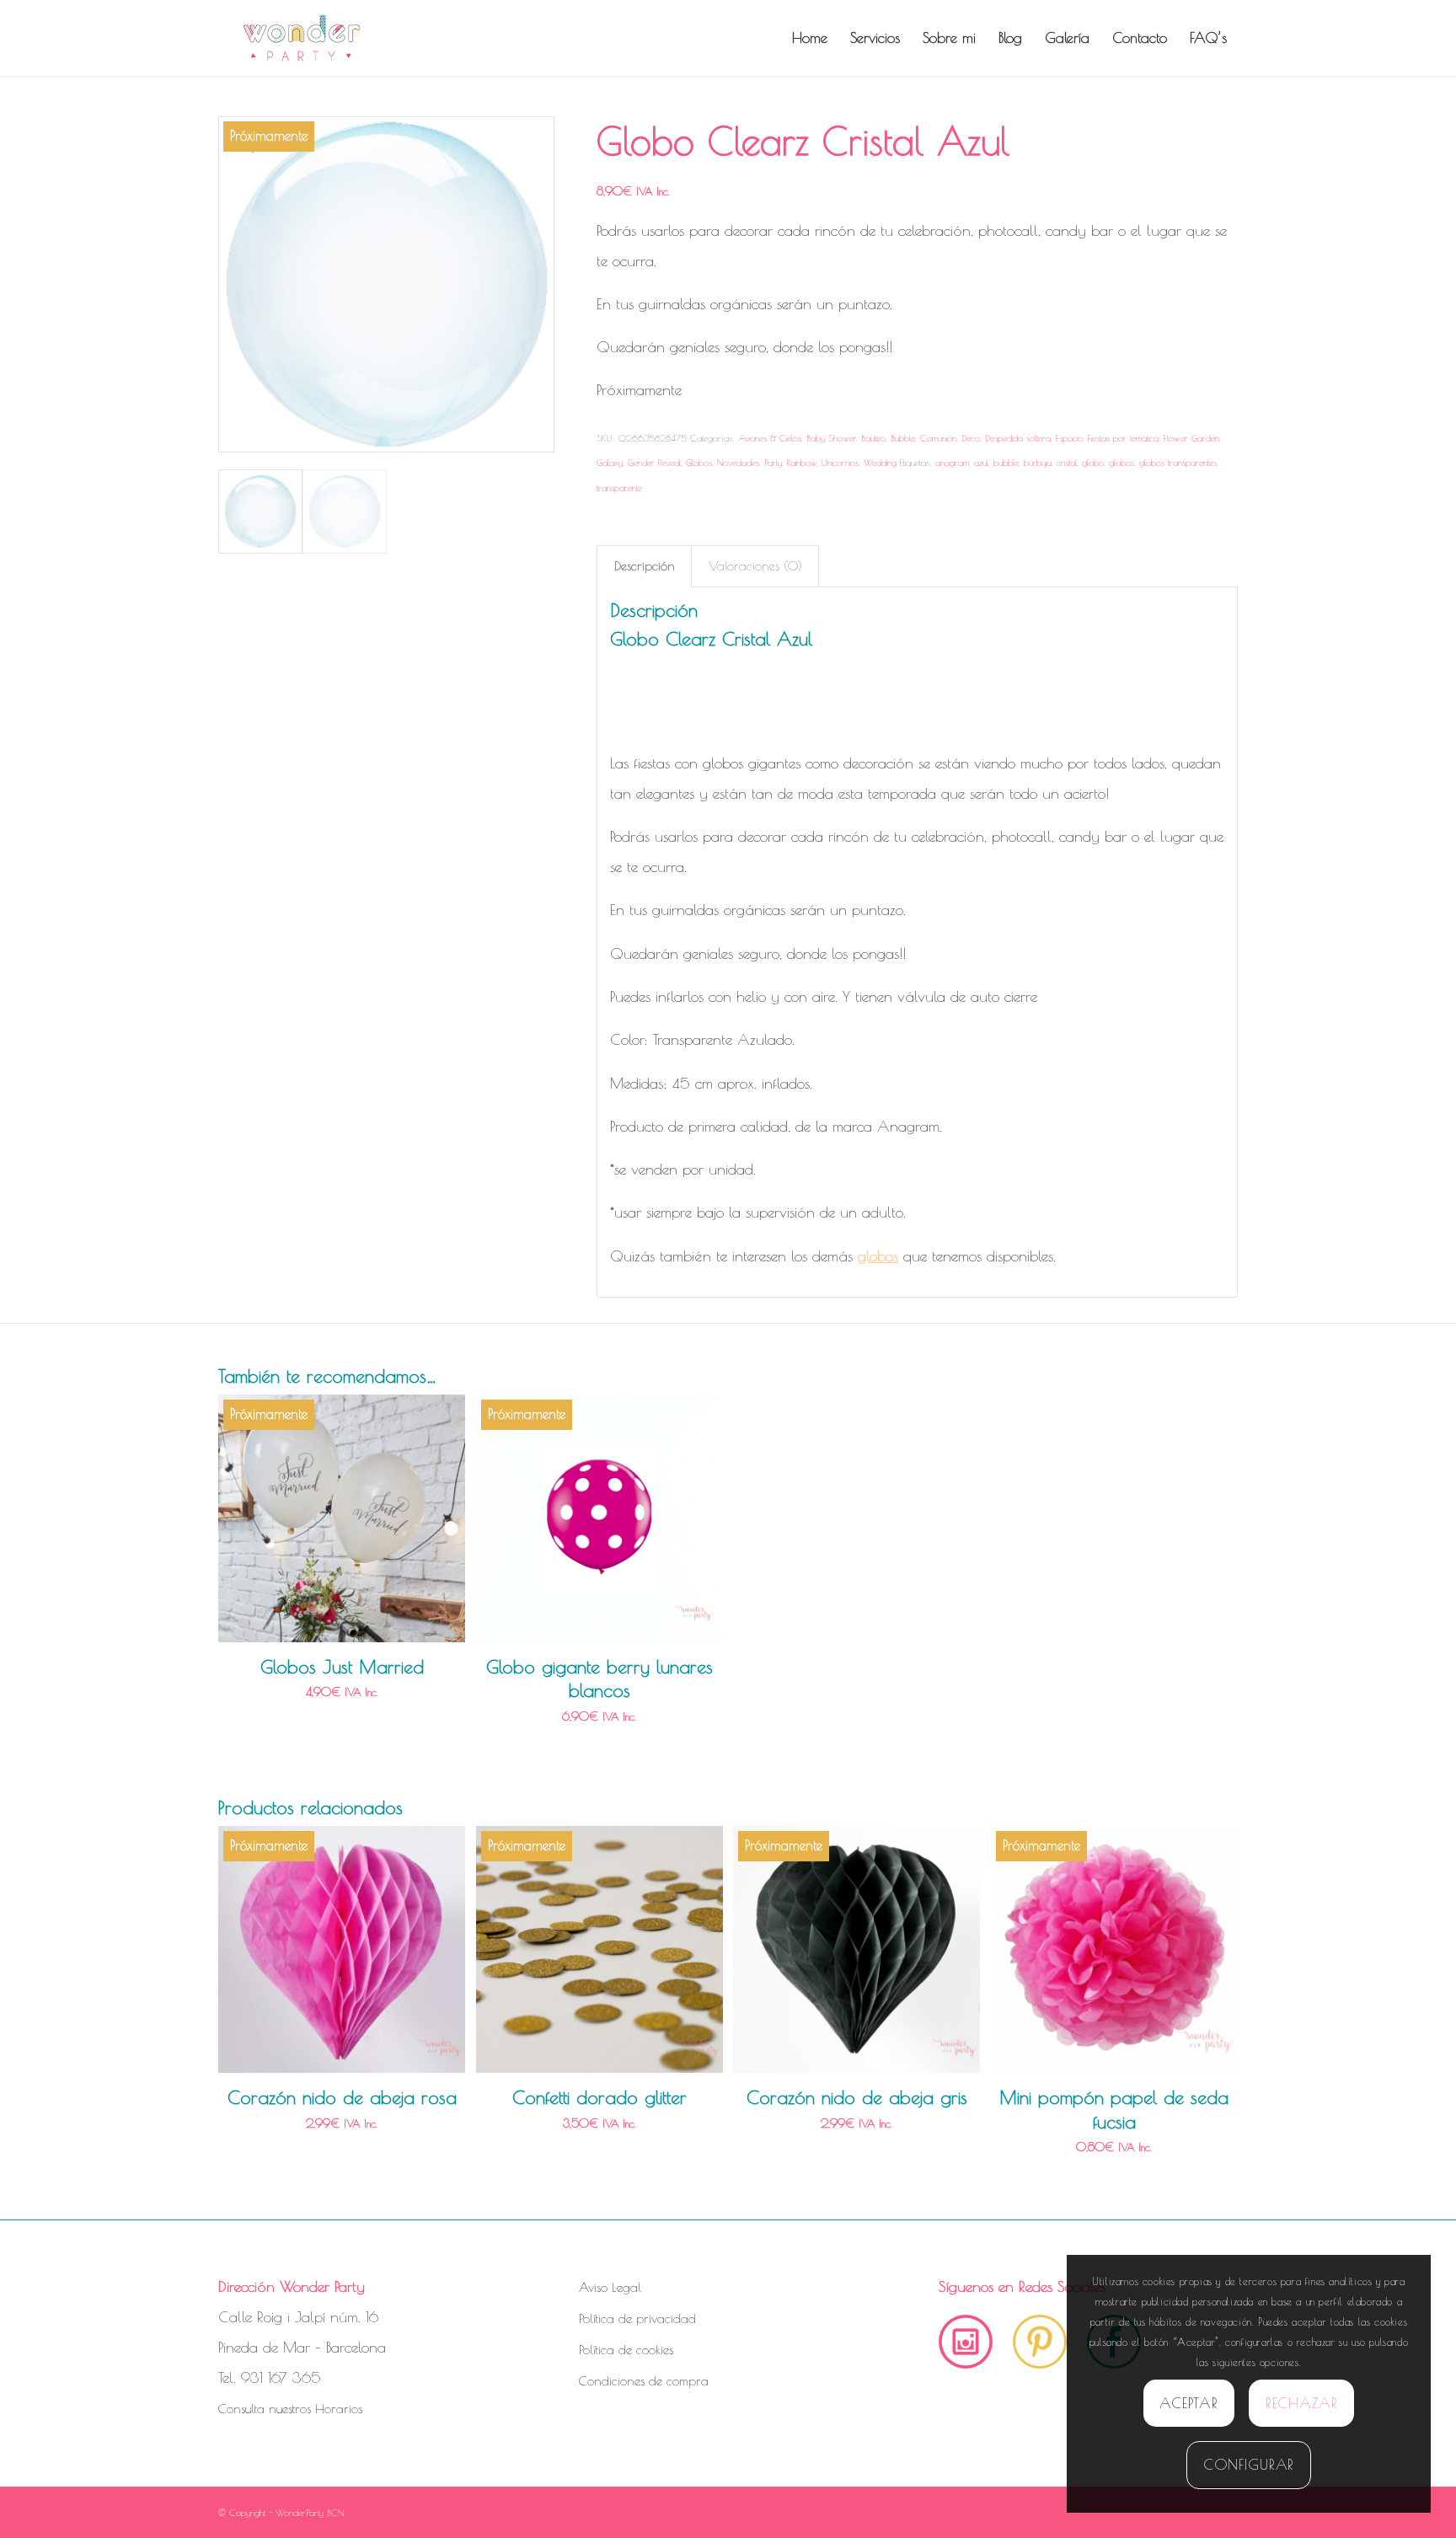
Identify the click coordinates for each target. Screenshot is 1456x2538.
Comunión (938, 438)
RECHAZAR (1302, 2403)
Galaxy (610, 462)
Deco (971, 438)
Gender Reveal (654, 462)
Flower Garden (1191, 438)
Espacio (1069, 438)
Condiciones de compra (644, 2381)
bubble (1006, 462)
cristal (1067, 462)
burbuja (1038, 462)
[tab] (644, 566)
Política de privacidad (637, 2318)
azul (981, 462)
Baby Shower (831, 438)
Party (773, 462)
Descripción (645, 566)
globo (1093, 462)
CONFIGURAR (1249, 2465)
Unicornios (840, 462)
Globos (699, 462)
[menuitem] (810, 38)
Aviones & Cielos (770, 438)
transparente (619, 487)
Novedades (738, 462)
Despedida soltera (1018, 438)
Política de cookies (626, 2350)
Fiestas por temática (1123, 438)
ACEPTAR (1188, 2403)
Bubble (903, 438)
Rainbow (802, 462)
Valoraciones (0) (755, 566)
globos (1121, 462)
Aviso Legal (610, 2287)
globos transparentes (1178, 462)
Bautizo (873, 438)
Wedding (880, 462)
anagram (952, 462)
